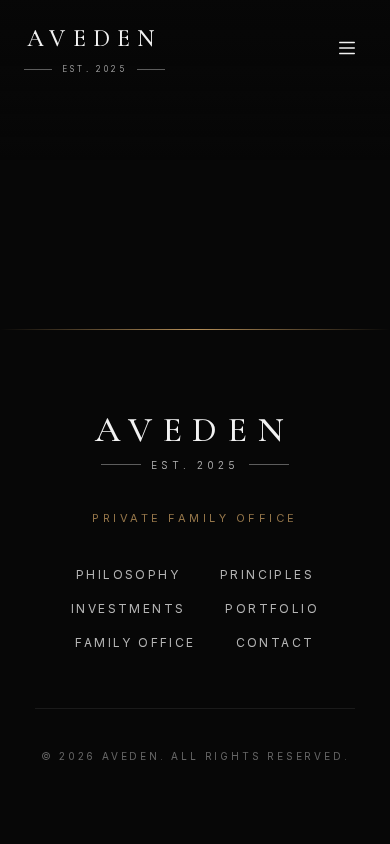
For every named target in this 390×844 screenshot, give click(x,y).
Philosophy (128, 574)
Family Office (135, 642)
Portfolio (272, 608)
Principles (267, 574)
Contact (275, 642)
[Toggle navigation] (347, 48)
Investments (128, 608)
